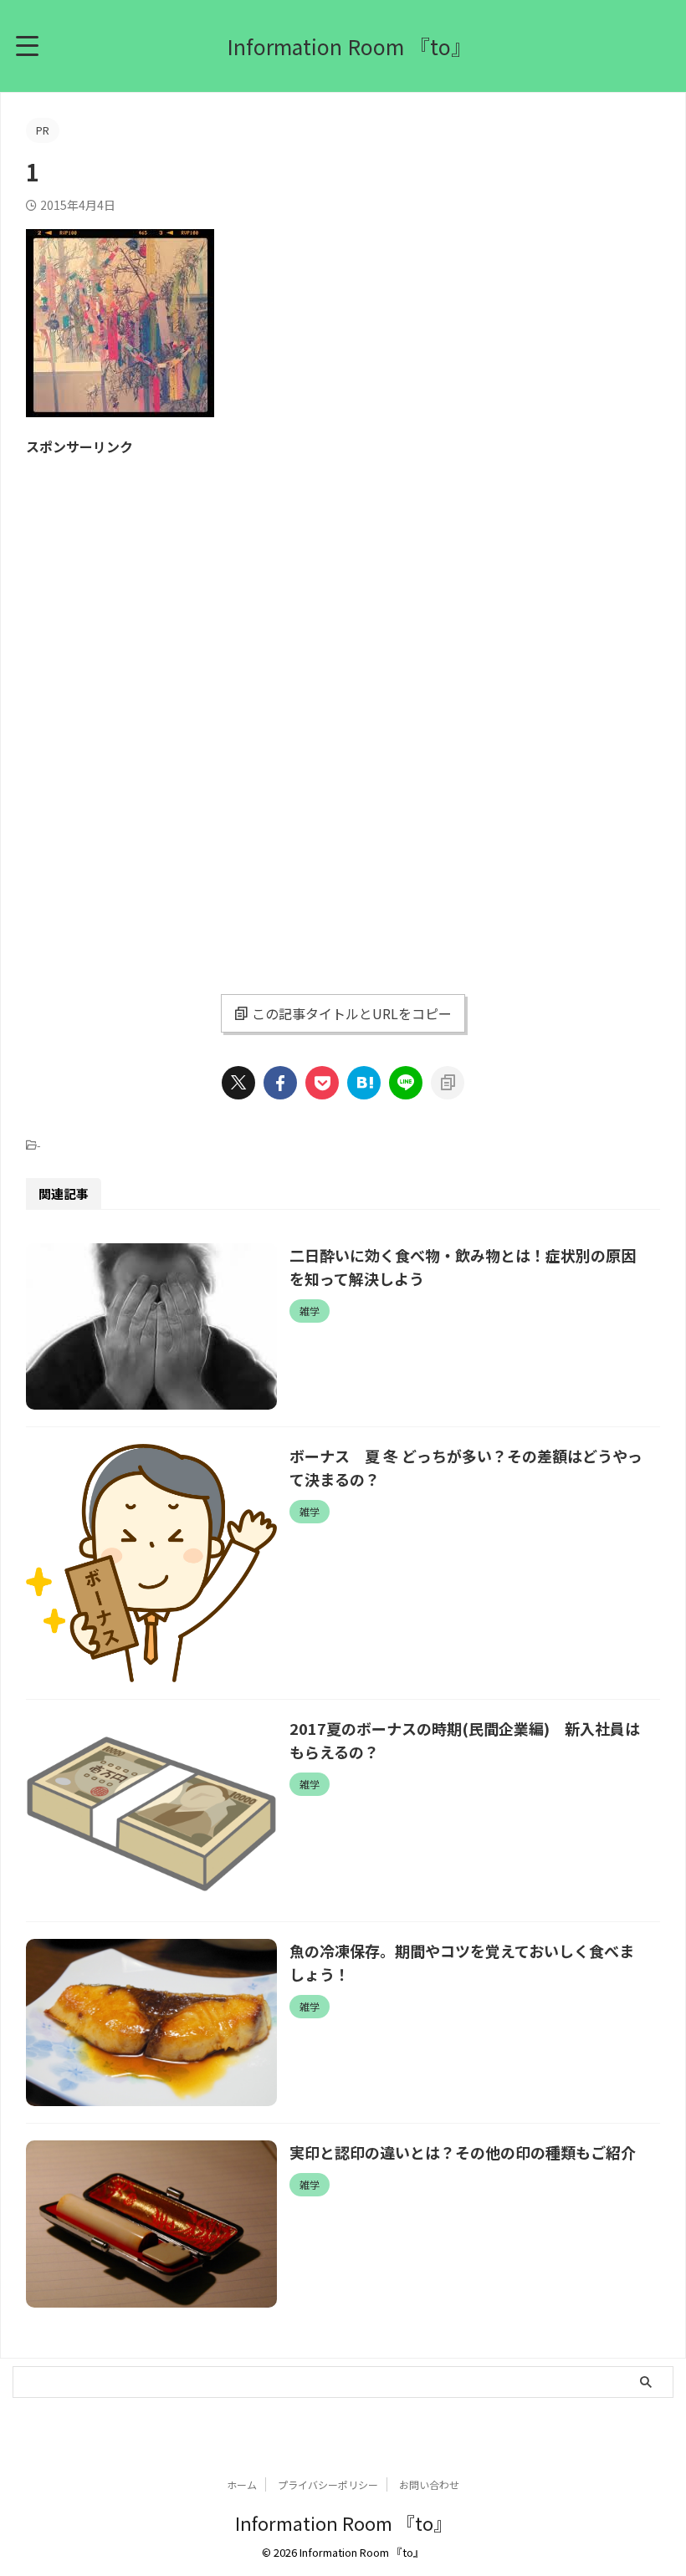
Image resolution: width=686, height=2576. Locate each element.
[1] (364, 1083)
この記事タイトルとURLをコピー (352, 1013)
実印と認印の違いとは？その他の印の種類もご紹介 (463, 2152)
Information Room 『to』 (349, 46)
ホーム (242, 2484)
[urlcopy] (448, 1083)
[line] (406, 1083)
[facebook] (280, 1083)
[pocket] (322, 1083)
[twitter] (238, 1083)
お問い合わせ (429, 2484)
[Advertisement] (166, 584)
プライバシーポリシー (328, 2484)
